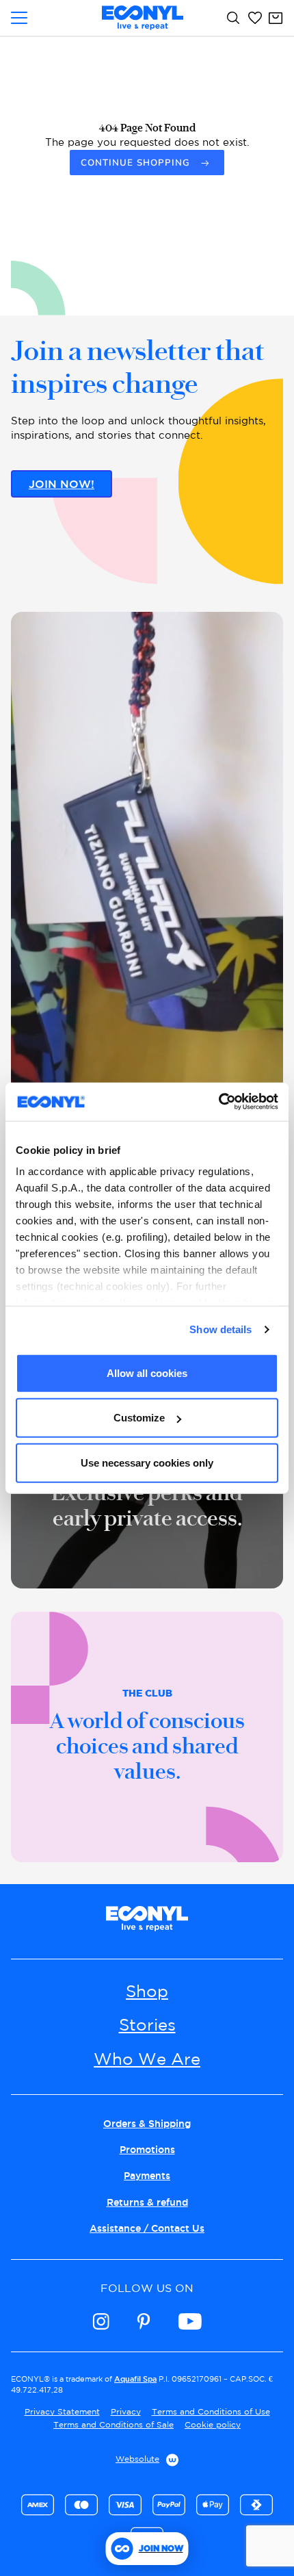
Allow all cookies (147, 1373)
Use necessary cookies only (147, 1462)
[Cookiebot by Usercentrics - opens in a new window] (218, 1102)
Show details (220, 1329)
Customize (139, 1418)
